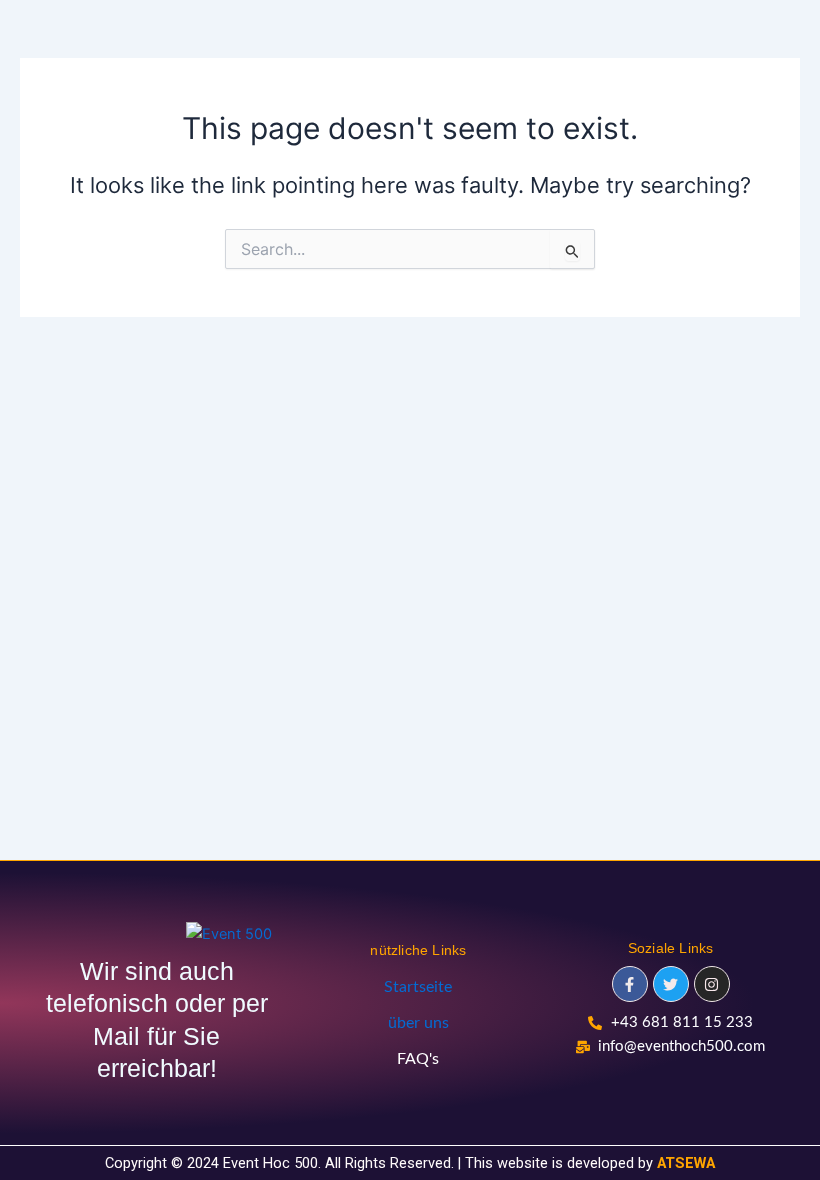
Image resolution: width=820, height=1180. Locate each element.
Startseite (418, 987)
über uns (418, 1023)
